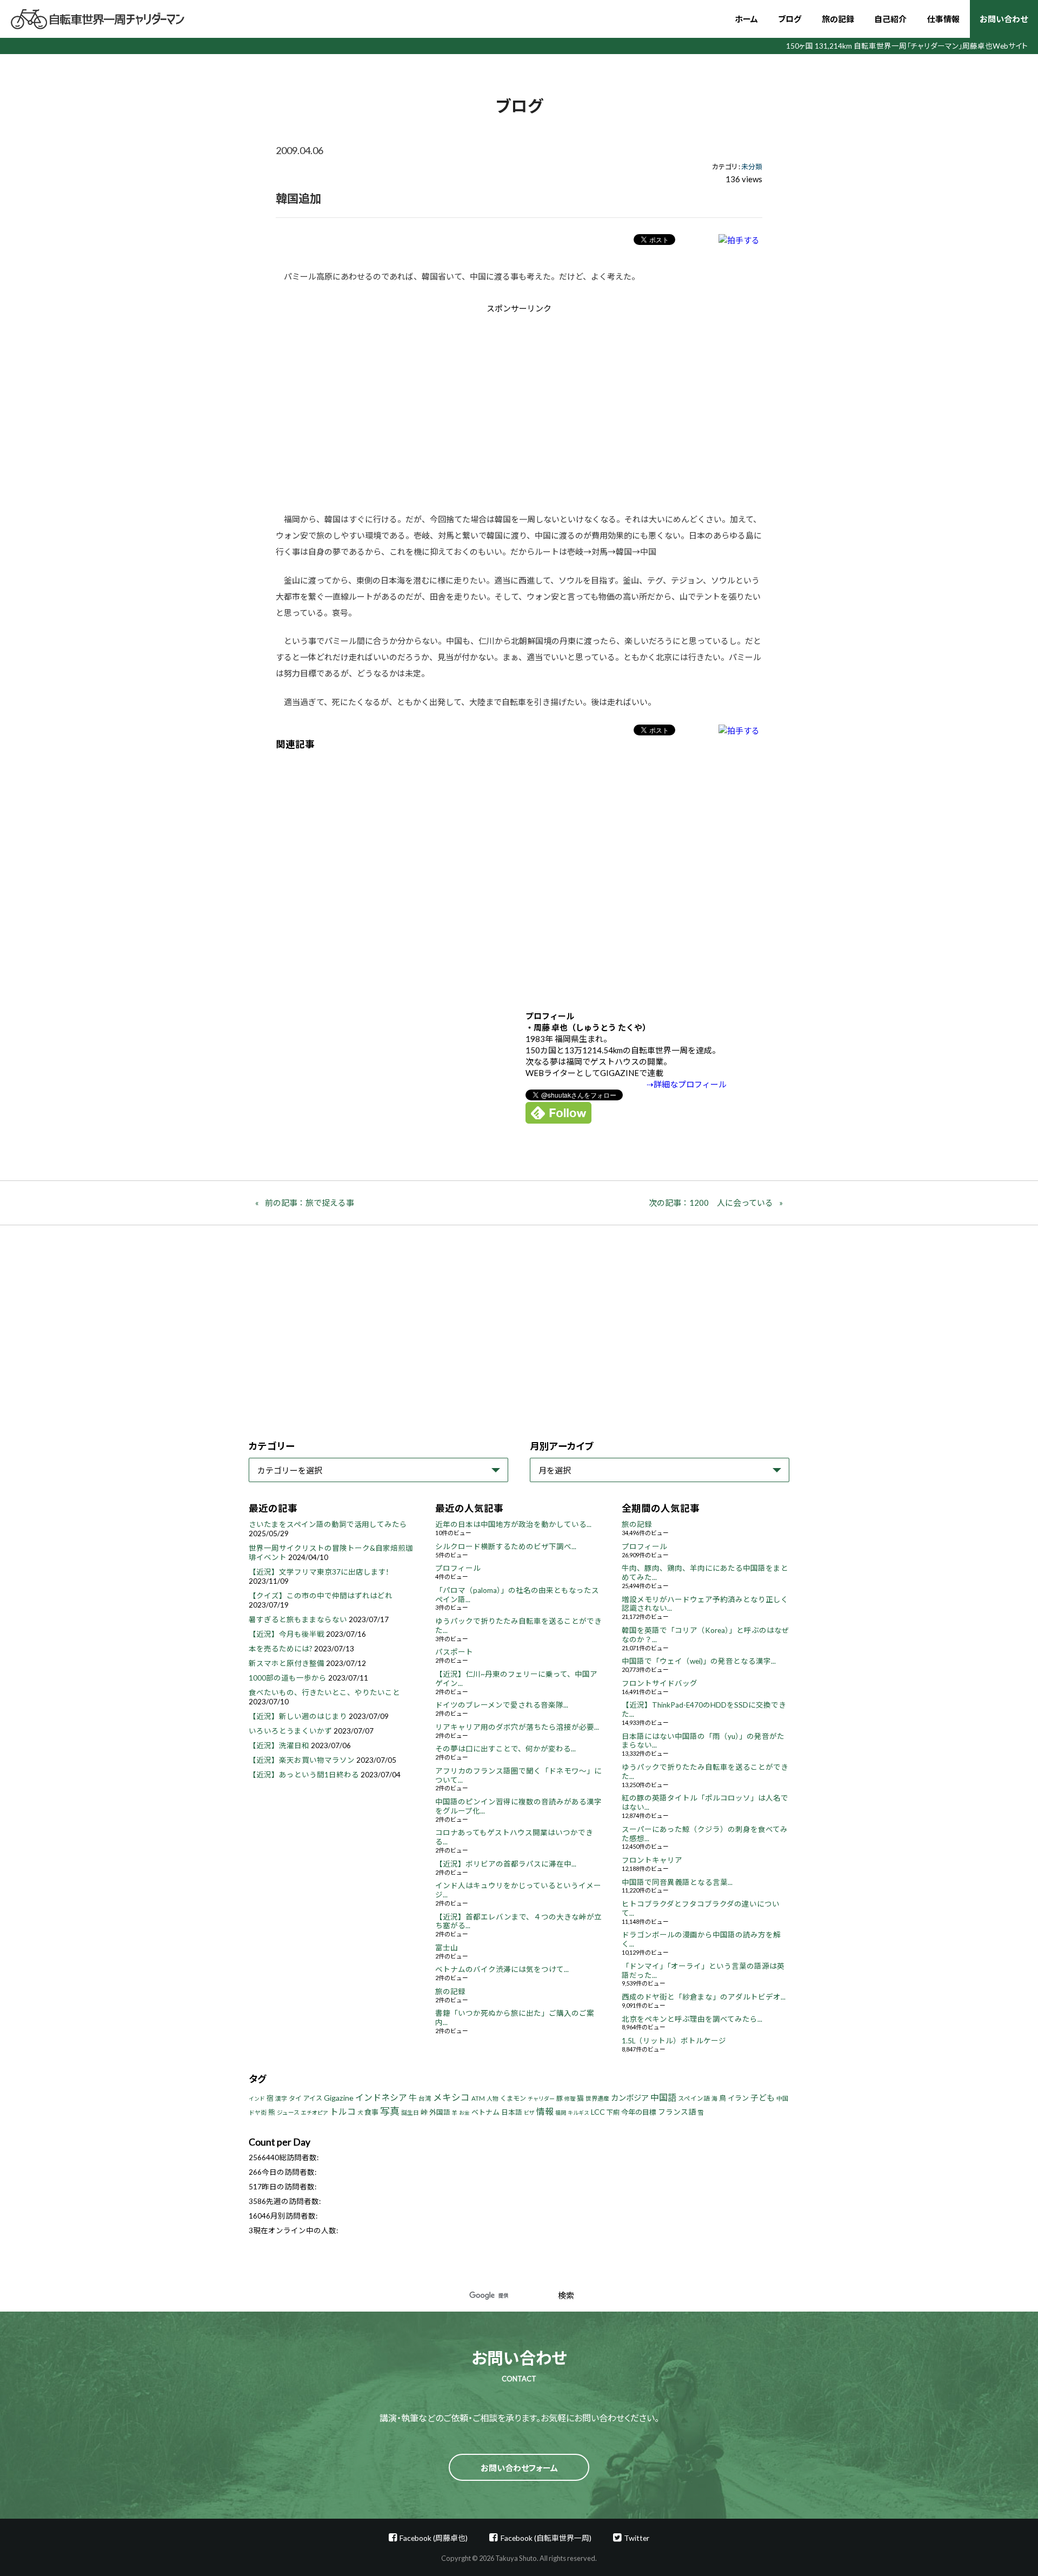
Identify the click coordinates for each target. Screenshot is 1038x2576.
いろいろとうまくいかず (290, 1731)
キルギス (578, 2113)
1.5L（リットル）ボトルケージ (674, 2041)
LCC (598, 2112)
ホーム (746, 19)
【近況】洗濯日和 (279, 1745)
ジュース (288, 2112)
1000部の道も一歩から (288, 1678)
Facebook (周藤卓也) (434, 2538)
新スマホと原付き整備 (287, 1663)
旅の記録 (838, 19)
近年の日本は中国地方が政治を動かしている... (513, 1524)
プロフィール (458, 1568)
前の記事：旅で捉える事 (310, 1203)
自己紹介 (890, 19)
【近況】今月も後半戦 (287, 1634)
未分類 (752, 167)
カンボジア (630, 2098)
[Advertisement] (428, 406)
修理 (570, 2099)
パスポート (454, 1652)
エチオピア (315, 2113)
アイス (313, 2098)
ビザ (529, 2113)
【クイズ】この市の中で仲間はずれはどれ (321, 1596)
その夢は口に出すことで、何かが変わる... (505, 1749)
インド (257, 2099)
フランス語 (677, 2112)
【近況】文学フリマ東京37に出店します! (319, 1572)
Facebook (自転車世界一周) (546, 2538)
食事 (371, 2112)
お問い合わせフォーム (519, 2468)
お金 (464, 2113)
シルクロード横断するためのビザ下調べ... (506, 1546)
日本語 (512, 2112)
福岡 (561, 2113)
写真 (390, 2111)
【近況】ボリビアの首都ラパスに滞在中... (506, 1864)
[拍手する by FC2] (739, 240)
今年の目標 (639, 2112)
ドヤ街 (258, 2112)
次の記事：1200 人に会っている (711, 1203)
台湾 (425, 2098)
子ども (763, 2097)
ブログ (790, 19)
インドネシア (381, 2097)
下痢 (613, 2112)
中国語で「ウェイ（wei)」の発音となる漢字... (699, 1661)
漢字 (281, 2098)
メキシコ (451, 2097)
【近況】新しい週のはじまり (298, 1716)
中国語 (663, 2097)
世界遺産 (597, 2098)
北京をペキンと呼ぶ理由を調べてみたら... (692, 2019)
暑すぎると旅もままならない (298, 1619)
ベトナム (485, 2112)
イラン (738, 2098)
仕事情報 (943, 19)
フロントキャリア (652, 1860)
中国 (782, 2098)
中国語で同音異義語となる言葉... (677, 1882)
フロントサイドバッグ (660, 1683)
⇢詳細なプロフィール (687, 1084)
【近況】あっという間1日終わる (304, 1775)
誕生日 (410, 2112)
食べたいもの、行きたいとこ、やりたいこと (324, 1692)
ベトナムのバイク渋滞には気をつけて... (502, 1969)
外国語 (440, 2112)
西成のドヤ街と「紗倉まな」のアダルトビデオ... (704, 1997)
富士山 (447, 1948)
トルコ (343, 2111)
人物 (493, 2098)
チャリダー (541, 2099)
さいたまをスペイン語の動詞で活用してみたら (328, 1524)
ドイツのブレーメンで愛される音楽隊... (502, 1705)
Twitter (637, 2538)
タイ (295, 2098)
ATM (478, 2098)
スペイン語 (694, 2098)
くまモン (513, 2098)
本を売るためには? (281, 1649)
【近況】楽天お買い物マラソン (302, 1760)
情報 (545, 2111)
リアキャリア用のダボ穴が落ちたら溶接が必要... (517, 1727)
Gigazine (339, 2098)
